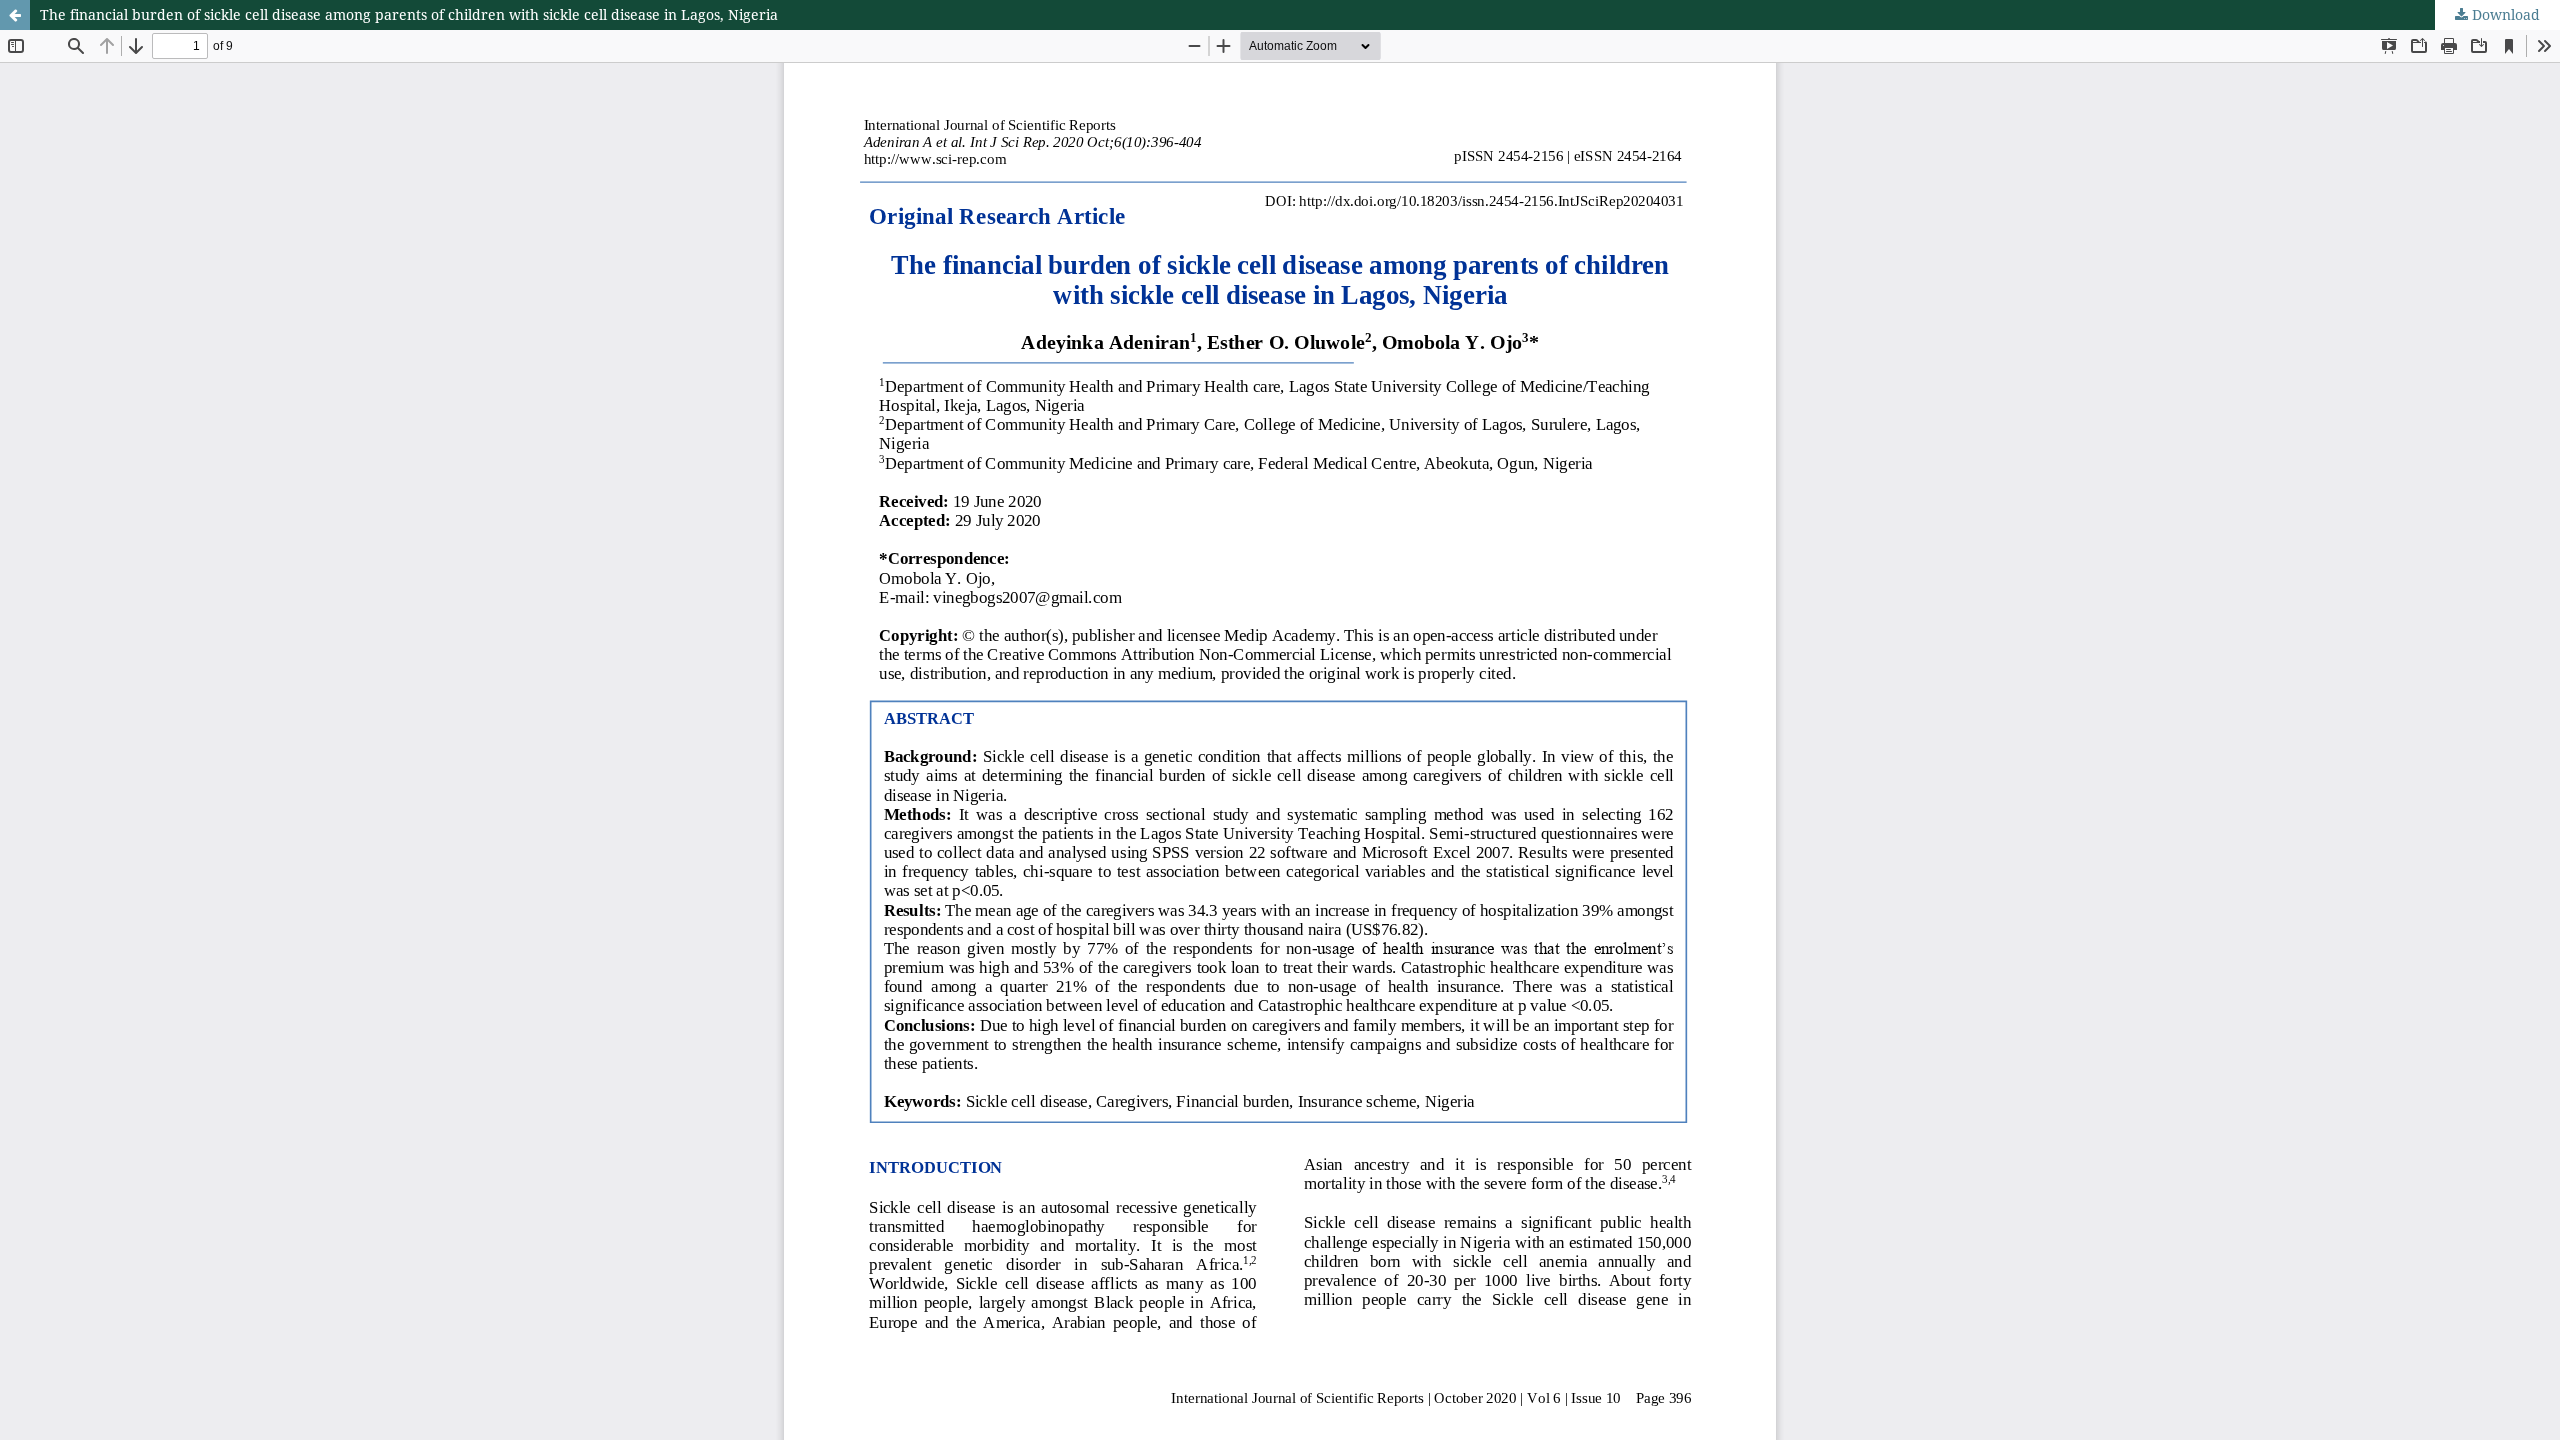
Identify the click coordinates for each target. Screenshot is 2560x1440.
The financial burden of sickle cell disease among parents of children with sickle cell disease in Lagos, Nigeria (409, 14)
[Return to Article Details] (15, 15)
